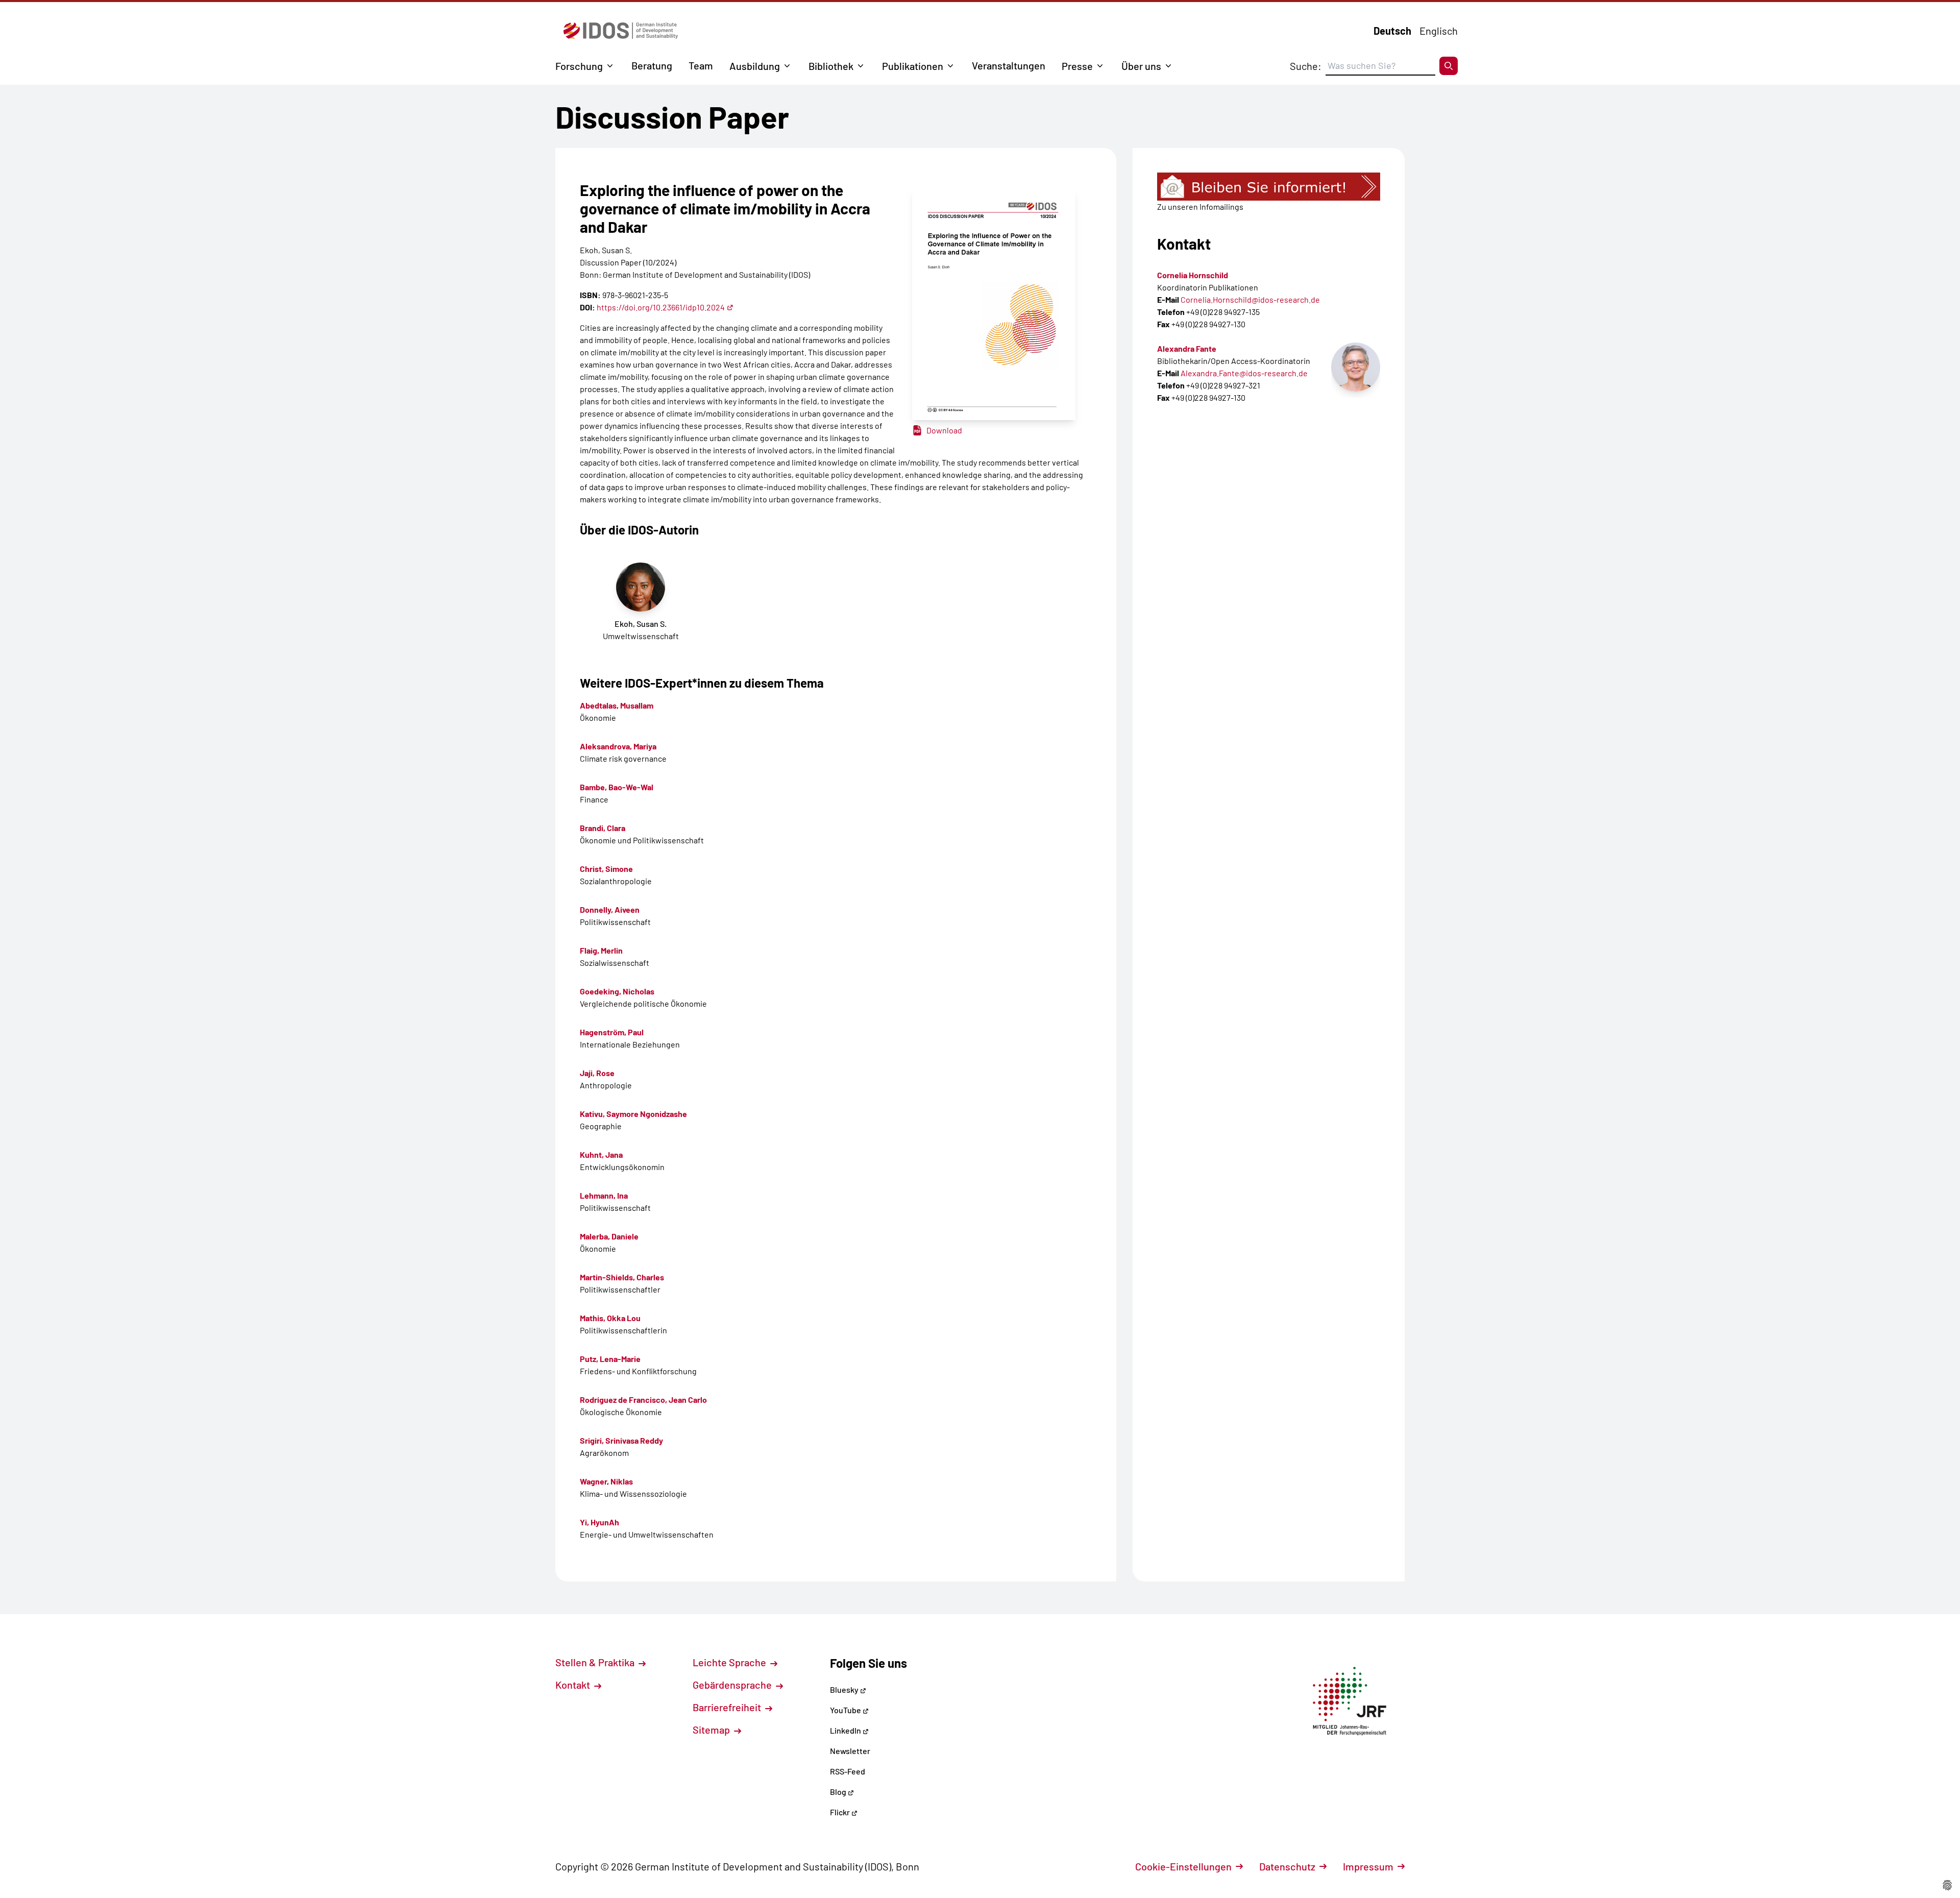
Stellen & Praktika (596, 1662)
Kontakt (574, 1685)
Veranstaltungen (1009, 65)
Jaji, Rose (597, 1073)
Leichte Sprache (730, 1662)
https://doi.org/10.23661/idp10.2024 (661, 307)
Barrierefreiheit (728, 1707)
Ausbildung (755, 66)
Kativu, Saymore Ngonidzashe (633, 1114)
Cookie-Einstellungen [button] (1183, 1866)
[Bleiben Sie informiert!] (1269, 187)
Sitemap (712, 1730)
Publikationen (913, 66)
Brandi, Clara (603, 828)
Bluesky (845, 1689)
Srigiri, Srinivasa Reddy (621, 1440)
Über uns (1141, 66)
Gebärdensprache (733, 1685)
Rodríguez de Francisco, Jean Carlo (643, 1400)
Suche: (1306, 66)
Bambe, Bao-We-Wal (617, 787)
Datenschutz (1287, 1866)
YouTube (846, 1710)
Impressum (1368, 1866)
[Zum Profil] (1356, 367)
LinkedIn (846, 1730)
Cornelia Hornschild (1193, 275)
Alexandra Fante (1187, 348)
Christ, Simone (606, 869)
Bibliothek (831, 66)
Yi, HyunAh (599, 1522)
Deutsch (1392, 31)
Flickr (841, 1812)
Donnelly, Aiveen (610, 909)
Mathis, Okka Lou (610, 1318)
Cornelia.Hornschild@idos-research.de (1250, 299)
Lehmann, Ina (604, 1195)
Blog (839, 1792)
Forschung (579, 66)
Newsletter (850, 1751)
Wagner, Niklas (606, 1481)
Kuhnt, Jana (601, 1154)
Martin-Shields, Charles (622, 1277)
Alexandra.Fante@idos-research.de (1244, 373)
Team (701, 65)
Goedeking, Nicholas (617, 991)
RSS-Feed (848, 1771)
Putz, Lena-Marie (610, 1359)
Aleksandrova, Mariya (618, 746)
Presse (1077, 66)
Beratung (652, 65)
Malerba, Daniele (609, 1236)
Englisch (1439, 31)
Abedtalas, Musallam (617, 705)
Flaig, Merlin (601, 950)
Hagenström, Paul (612, 1032)
